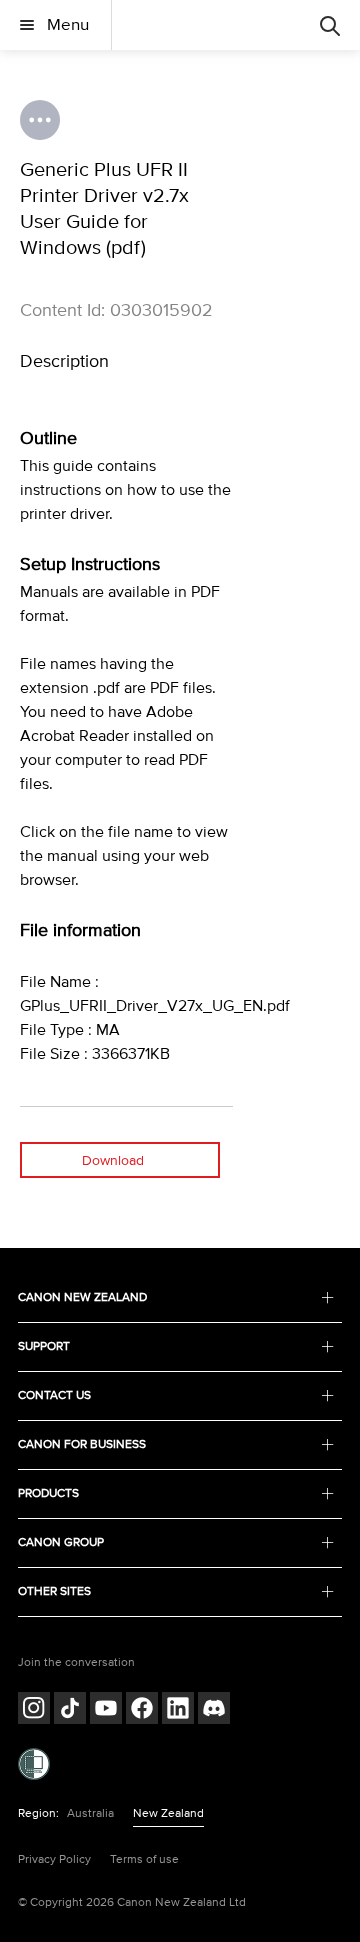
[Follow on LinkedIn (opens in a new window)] (178, 1710)
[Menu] (330, 25)
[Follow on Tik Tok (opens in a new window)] (70, 1710)
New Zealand (168, 1813)
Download (113, 1160)
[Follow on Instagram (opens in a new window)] (34, 1710)
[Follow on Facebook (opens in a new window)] (142, 1710)
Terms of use (144, 1859)
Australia (90, 1813)
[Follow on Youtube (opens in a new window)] (106, 1710)
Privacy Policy (54, 1859)
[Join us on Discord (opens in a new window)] (214, 1710)
